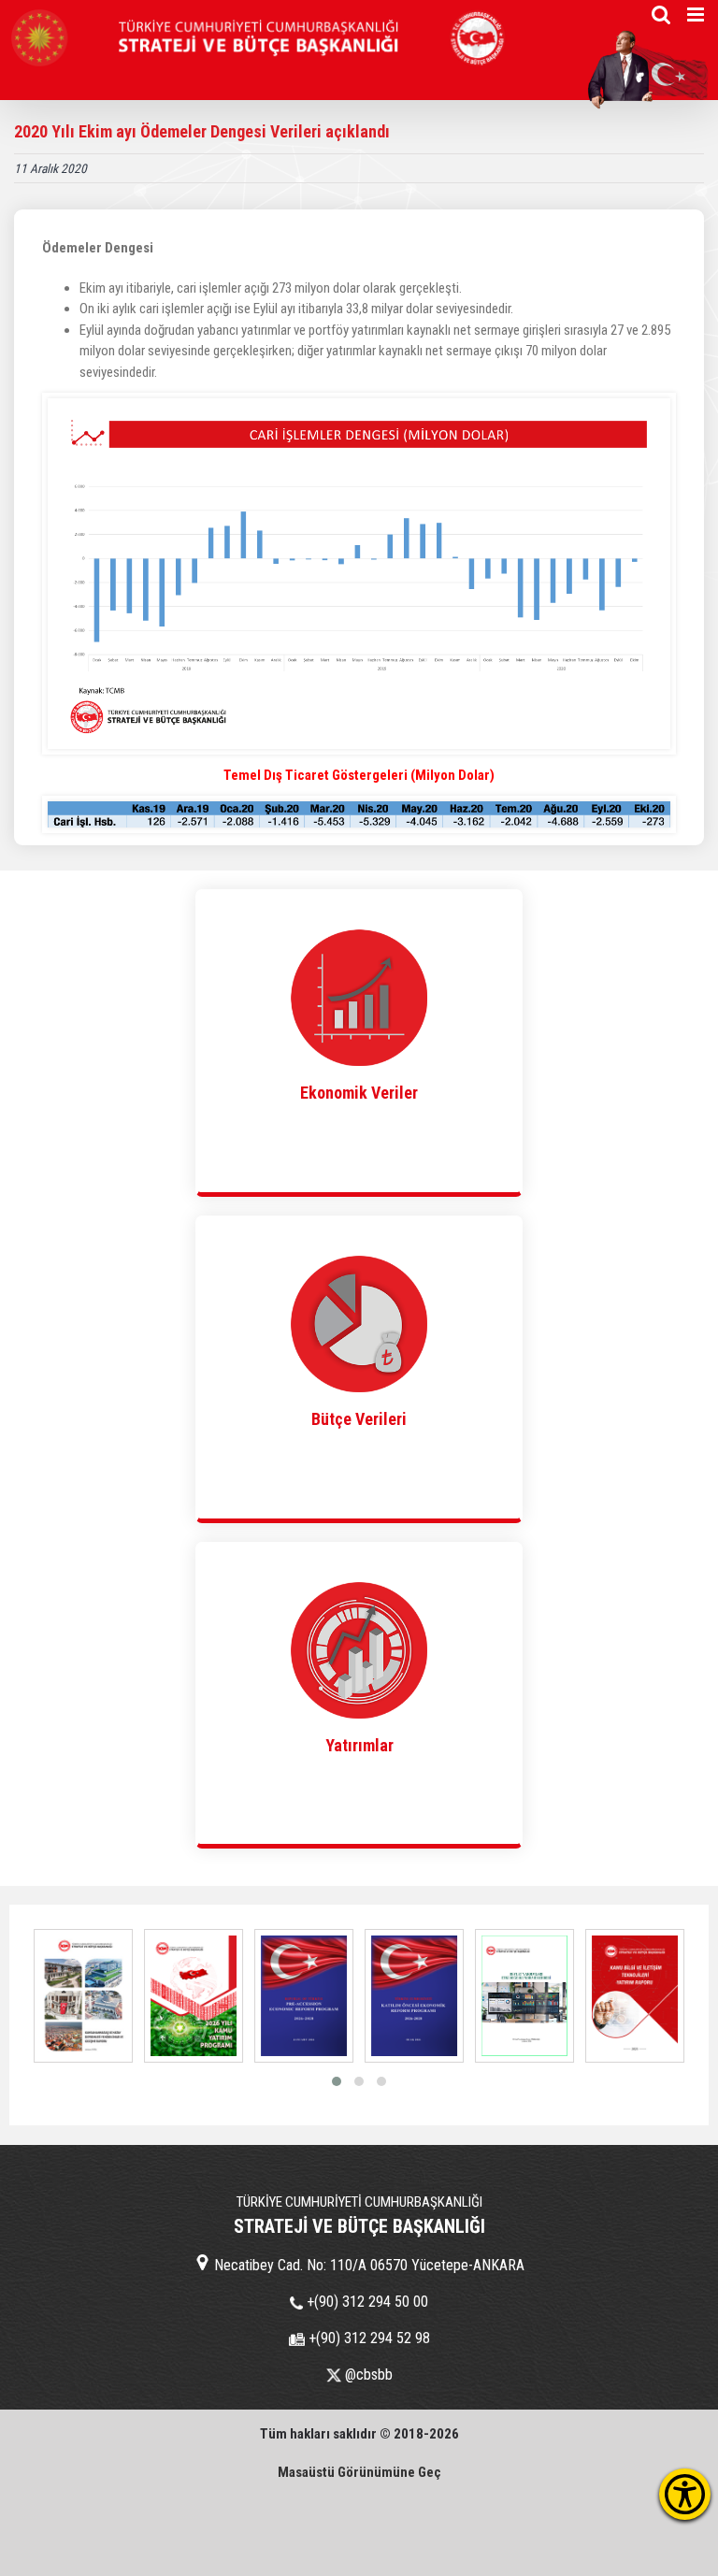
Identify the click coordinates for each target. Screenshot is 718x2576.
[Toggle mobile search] (661, 14)
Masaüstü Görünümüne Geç (359, 2472)
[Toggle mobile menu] (697, 14)
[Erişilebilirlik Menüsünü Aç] (685, 2494)
